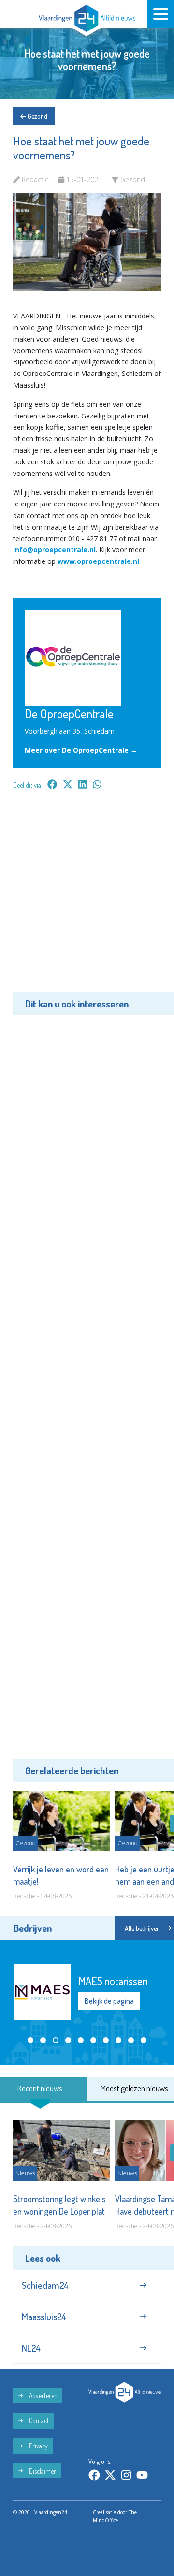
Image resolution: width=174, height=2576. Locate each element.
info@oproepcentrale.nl (54, 550)
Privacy (38, 2446)
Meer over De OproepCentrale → (81, 750)
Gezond (37, 116)
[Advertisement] (87, 898)
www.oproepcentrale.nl (98, 561)
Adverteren (43, 2396)
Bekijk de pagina (109, 2001)
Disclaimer (42, 2471)
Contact (38, 2421)
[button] (30, 2040)
